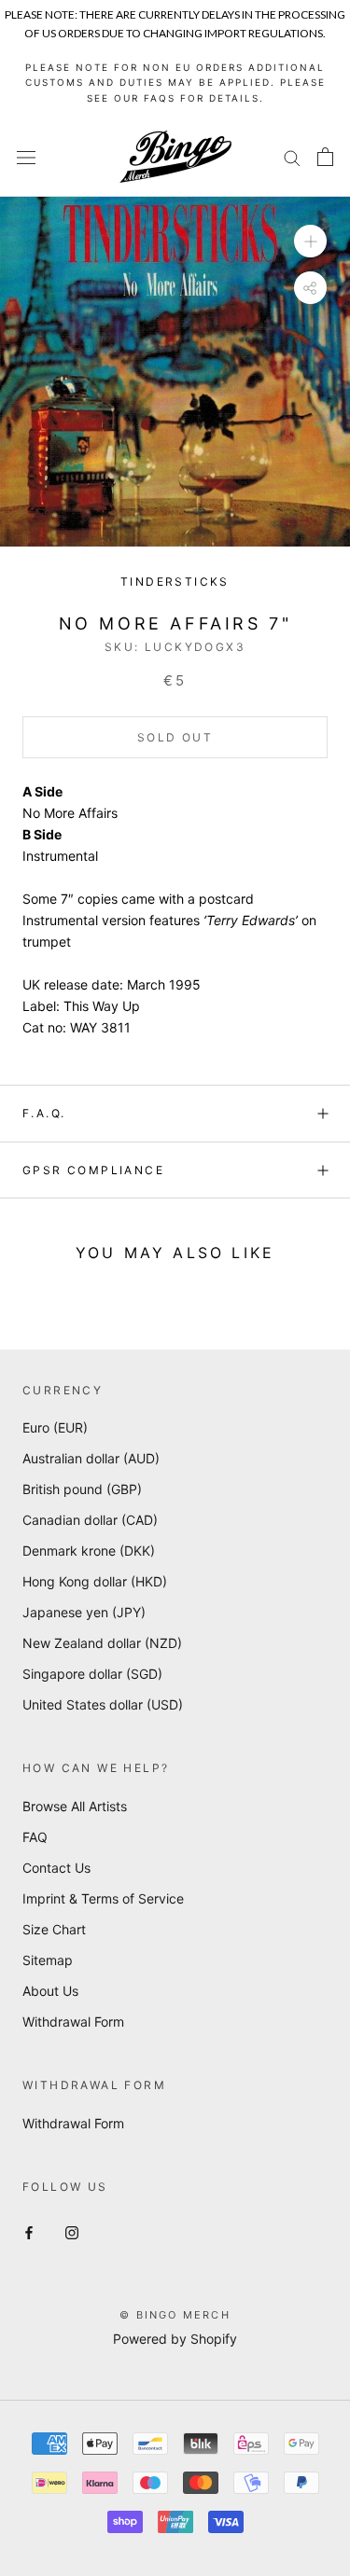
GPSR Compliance (93, 1170)
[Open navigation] (26, 157)
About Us (50, 1991)
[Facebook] (29, 2231)
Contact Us (56, 1868)
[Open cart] (325, 157)
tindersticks (175, 582)
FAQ (35, 1837)
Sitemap (48, 1960)
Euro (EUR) (55, 1427)
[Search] (292, 157)
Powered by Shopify (175, 2339)
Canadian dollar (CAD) (90, 1520)
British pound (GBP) (82, 1489)
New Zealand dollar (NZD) (102, 1643)
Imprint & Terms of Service (103, 1898)
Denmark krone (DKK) (89, 1551)
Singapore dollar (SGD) (92, 1674)
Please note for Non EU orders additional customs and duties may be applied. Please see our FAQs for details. (175, 83)
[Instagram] (72, 2231)
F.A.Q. (44, 1113)
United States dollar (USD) (103, 1704)
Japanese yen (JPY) (84, 1612)
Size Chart (54, 1929)
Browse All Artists (75, 1806)
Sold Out (175, 737)
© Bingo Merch (175, 2315)
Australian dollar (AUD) (91, 1458)
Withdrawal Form (73, 2022)
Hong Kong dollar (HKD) (95, 1581)
